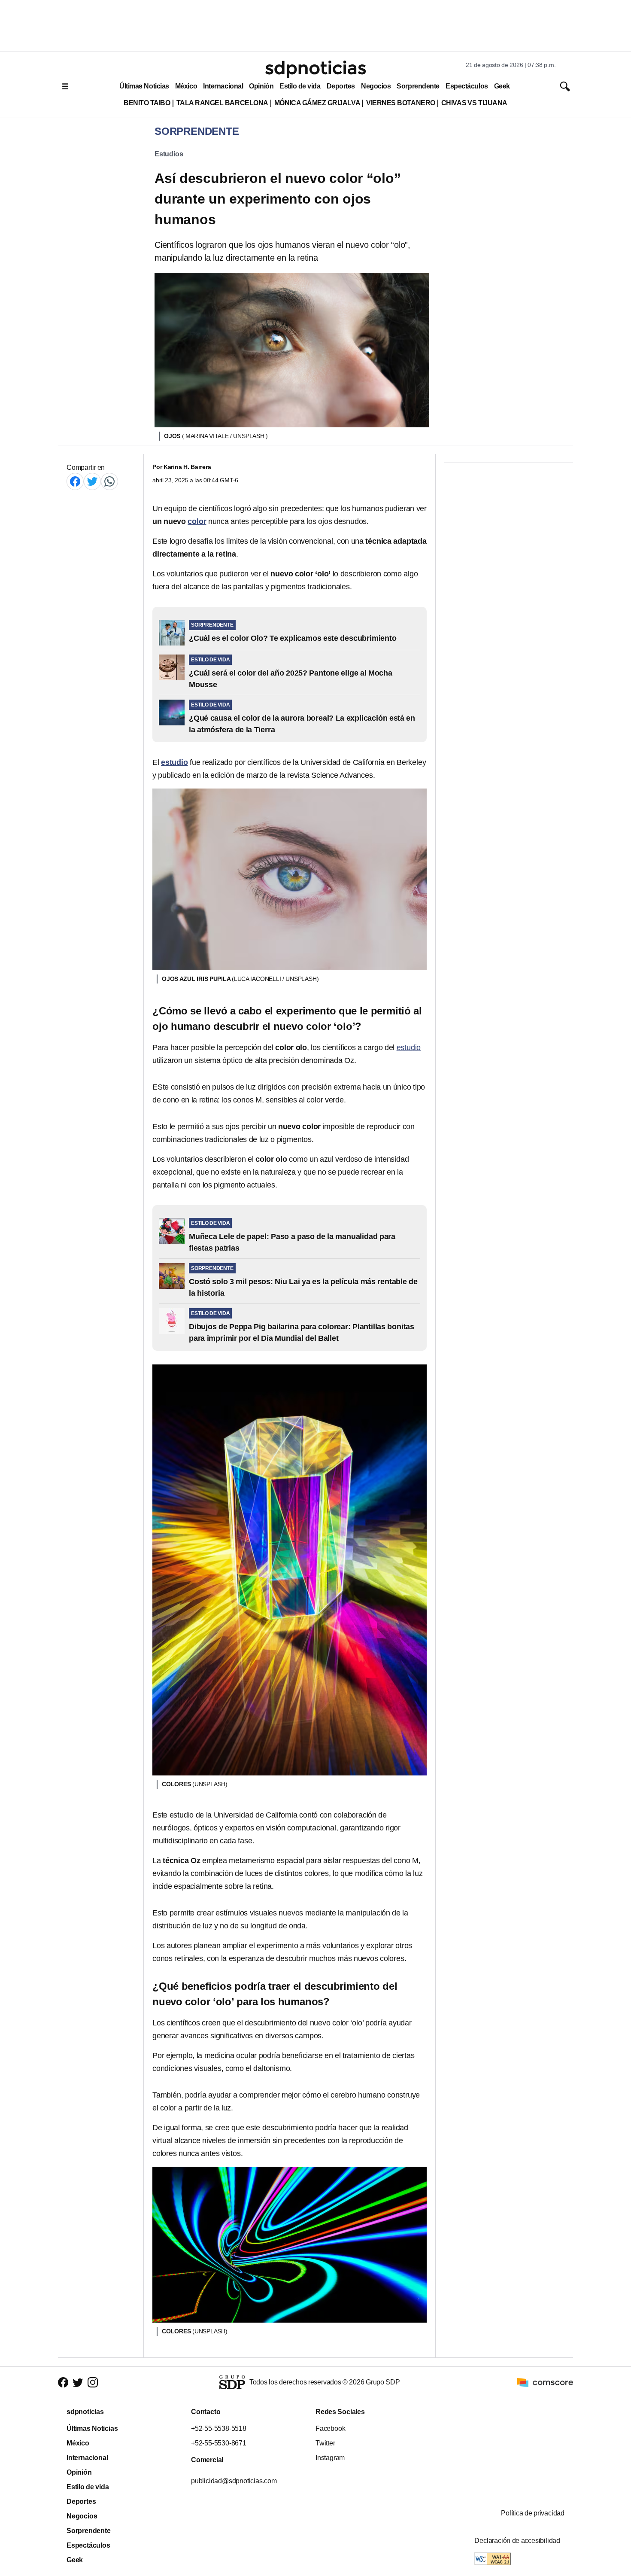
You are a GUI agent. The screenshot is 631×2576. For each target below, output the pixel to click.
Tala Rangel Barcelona (222, 103)
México (186, 86)
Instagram (330, 2458)
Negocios (376, 86)
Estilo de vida (300, 86)
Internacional (223, 86)
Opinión (261, 86)
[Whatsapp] (109, 481)
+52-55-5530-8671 (219, 2443)
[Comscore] (545, 2382)
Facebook (330, 2428)
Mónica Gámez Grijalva (317, 103)
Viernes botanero (401, 103)
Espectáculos (467, 86)
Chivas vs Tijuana (474, 103)
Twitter (325, 2443)
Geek (502, 86)
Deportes (341, 86)
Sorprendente (418, 86)
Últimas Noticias (144, 86)
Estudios (169, 154)
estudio (409, 1047)
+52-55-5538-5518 (219, 2428)
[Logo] (315, 69)
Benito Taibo (147, 103)
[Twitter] (92, 481)
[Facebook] (75, 481)
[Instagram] (93, 2382)
